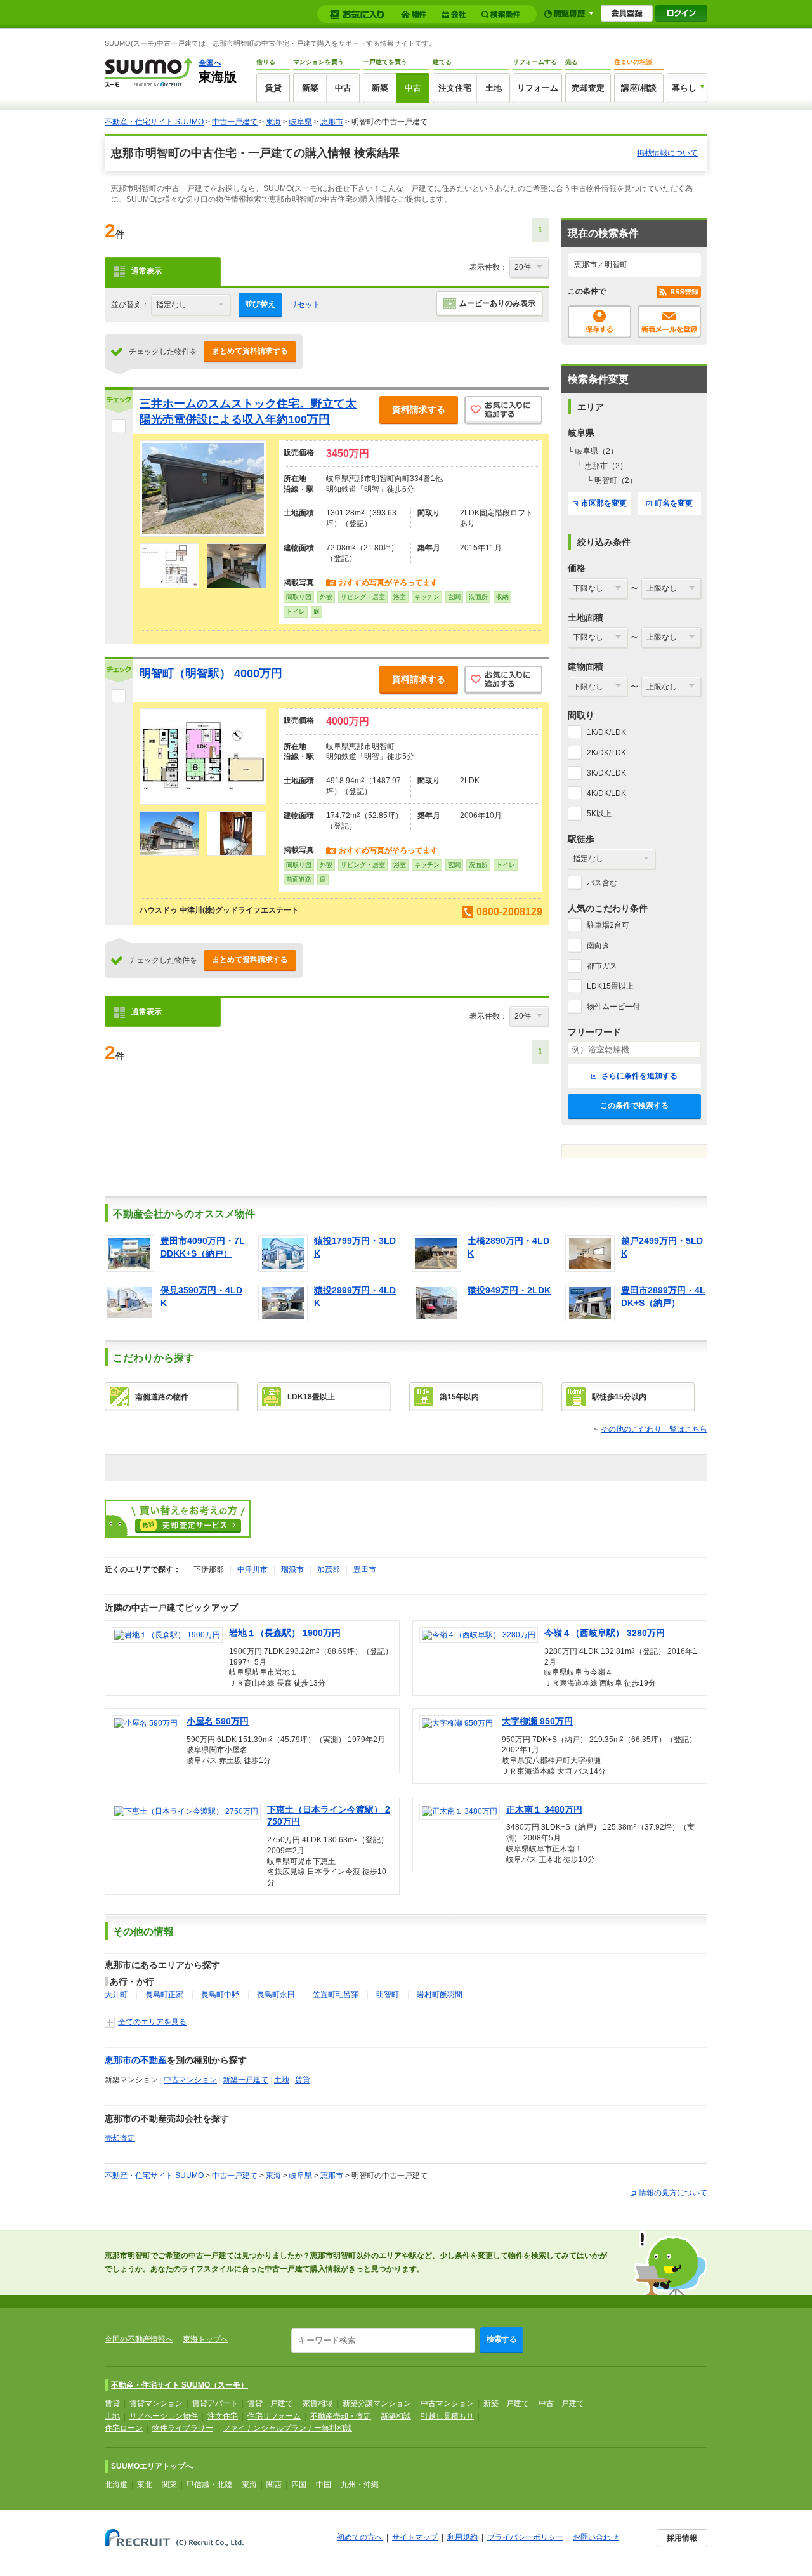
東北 (145, 2485)
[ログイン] (681, 13)
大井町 (116, 1995)
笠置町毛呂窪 (336, 1995)
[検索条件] (503, 14)
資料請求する (419, 409)
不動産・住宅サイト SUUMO (154, 122)
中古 (343, 88)
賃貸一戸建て (270, 2403)
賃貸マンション (156, 2403)
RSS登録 (679, 292)
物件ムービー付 (613, 1007)
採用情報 (682, 2538)
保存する (599, 322)
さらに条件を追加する (638, 1076)
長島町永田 (276, 1995)
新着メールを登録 (669, 322)
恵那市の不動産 (136, 2060)
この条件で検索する (634, 1106)
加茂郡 (329, 1569)
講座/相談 (639, 88)
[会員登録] (627, 13)
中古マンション (190, 2080)
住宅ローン (124, 2428)
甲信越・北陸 (209, 2485)
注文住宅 (455, 88)
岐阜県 (301, 122)
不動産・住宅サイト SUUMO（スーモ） (180, 2385)
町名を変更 (674, 503)
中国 (324, 2485)
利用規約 (462, 2537)
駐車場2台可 (608, 925)
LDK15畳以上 (610, 986)
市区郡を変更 (604, 503)
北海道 (116, 2485)
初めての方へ (360, 2537)
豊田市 (365, 1569)
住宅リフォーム (274, 2416)
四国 (299, 2485)
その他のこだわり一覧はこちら (654, 1429)
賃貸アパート (215, 2403)
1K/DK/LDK (606, 732)
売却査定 (588, 88)
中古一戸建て (235, 122)
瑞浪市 (292, 1569)
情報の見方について (673, 2193)
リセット (305, 305)
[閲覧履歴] (569, 14)
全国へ (210, 63)
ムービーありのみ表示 (497, 303)
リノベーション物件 (164, 2416)
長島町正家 (164, 1995)
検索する (502, 2339)
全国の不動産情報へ (139, 2339)
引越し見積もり (447, 2416)
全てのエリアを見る (152, 2022)
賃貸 (273, 88)
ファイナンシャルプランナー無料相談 (287, 2428)
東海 (273, 122)
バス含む (602, 883)
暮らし (684, 88)
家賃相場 (318, 2403)
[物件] (416, 14)
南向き (598, 946)
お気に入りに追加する (503, 411)
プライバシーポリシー (525, 2537)
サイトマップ (415, 2537)
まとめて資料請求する (250, 351)
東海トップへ (206, 2339)
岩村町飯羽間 (440, 1995)
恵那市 (332, 122)
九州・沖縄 (360, 2485)
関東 (169, 2485)
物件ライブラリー (183, 2428)
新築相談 (396, 2416)
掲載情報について (667, 153)
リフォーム (538, 88)
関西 (274, 2485)
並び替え (260, 304)
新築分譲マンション (377, 2403)
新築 (310, 88)
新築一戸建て (246, 2080)
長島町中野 (220, 1995)
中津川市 (252, 1569)
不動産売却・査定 (341, 2416)
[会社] (456, 14)
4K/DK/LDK (606, 793)
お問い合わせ (596, 2537)
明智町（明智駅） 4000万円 (211, 673)
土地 (494, 88)
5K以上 (599, 814)
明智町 (388, 1995)
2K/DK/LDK (606, 753)
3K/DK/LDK (606, 773)
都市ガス (602, 966)
